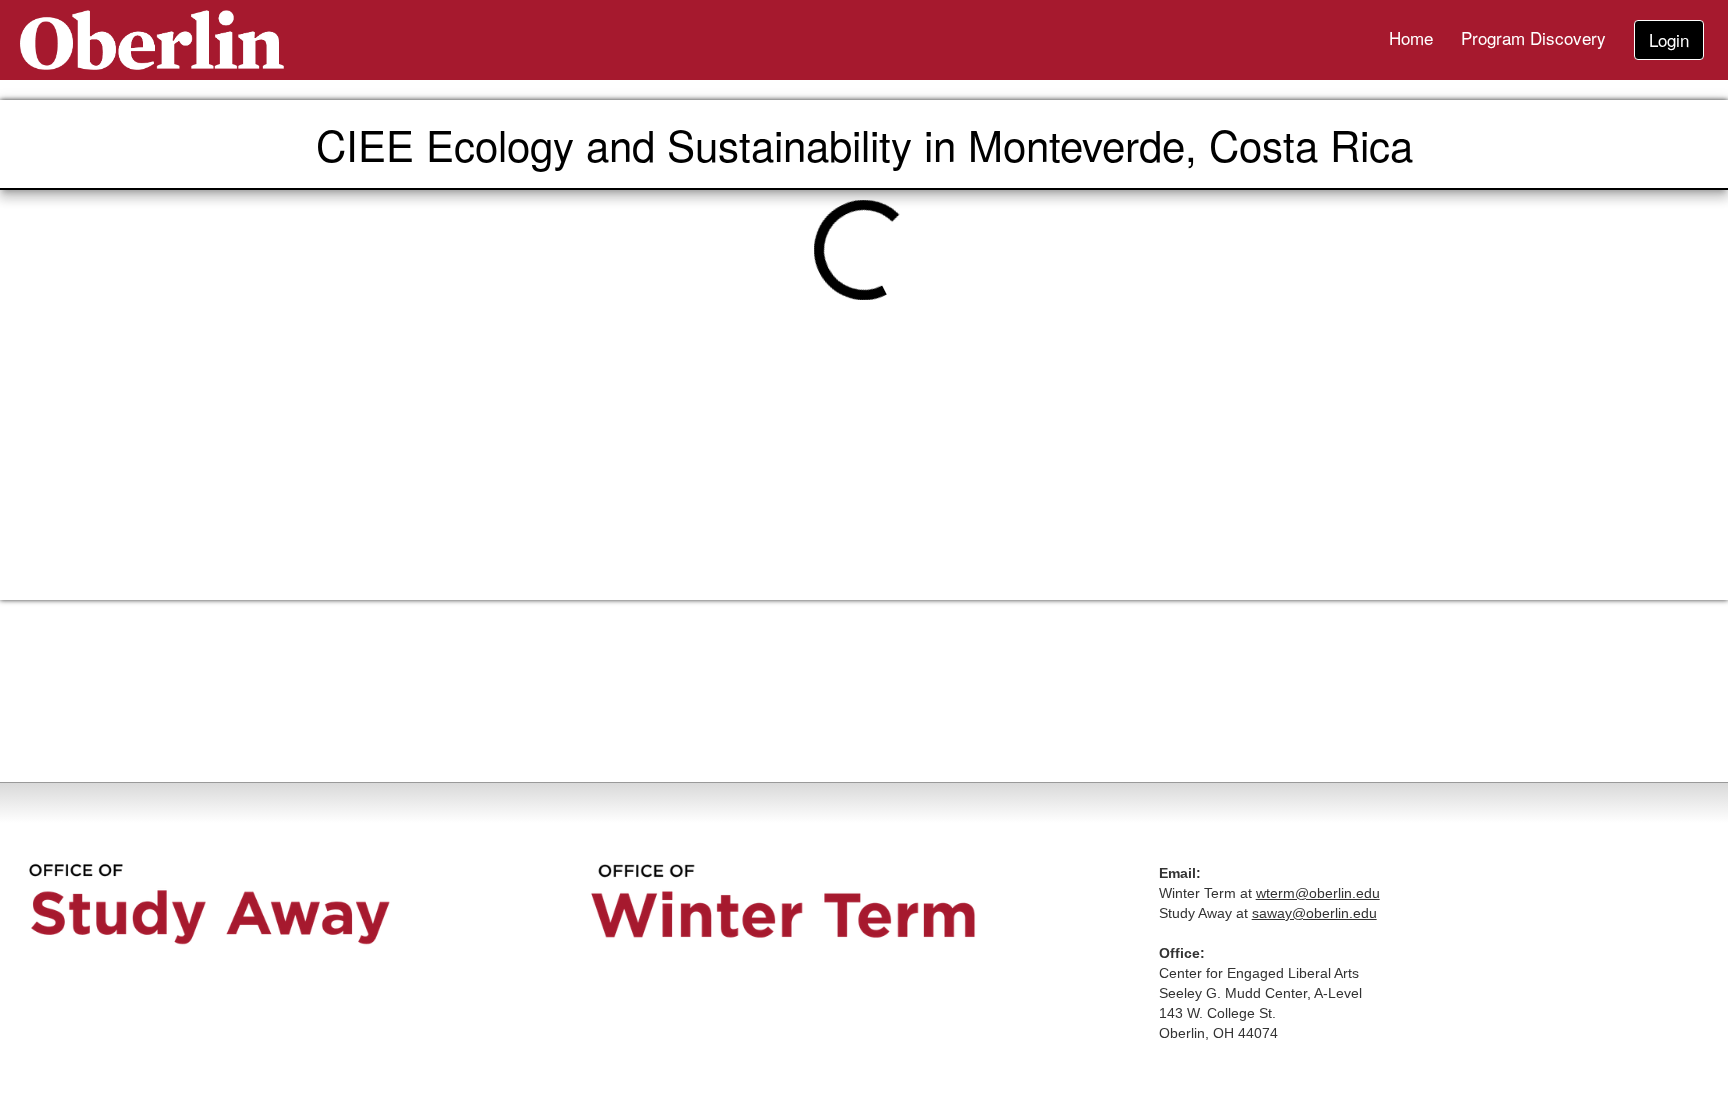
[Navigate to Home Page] (152, 40)
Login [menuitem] (1669, 39)
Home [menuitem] (1411, 37)
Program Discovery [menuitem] (1533, 37)
